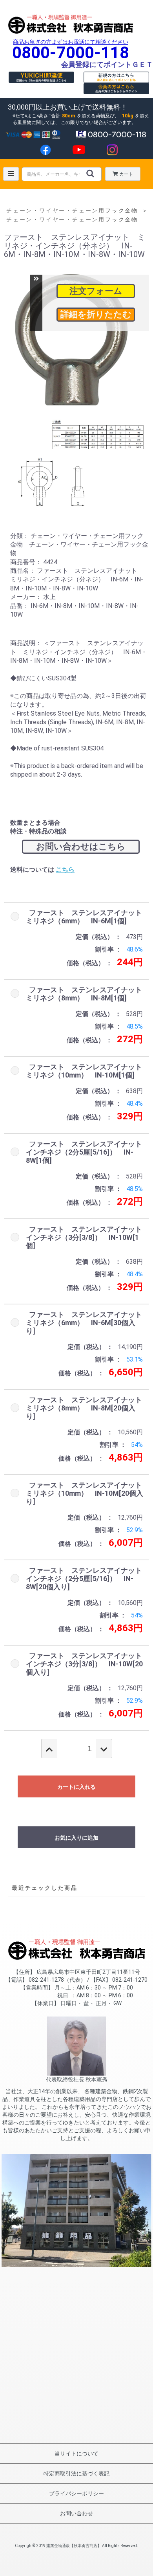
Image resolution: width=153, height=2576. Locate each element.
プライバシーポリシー (76, 2493)
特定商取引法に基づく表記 (76, 2473)
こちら (65, 870)
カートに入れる (76, 1787)
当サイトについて (76, 2454)
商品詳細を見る (96, 315)
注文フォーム (96, 291)
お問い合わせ (76, 2513)
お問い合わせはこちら (81, 846)
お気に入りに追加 (76, 1838)
